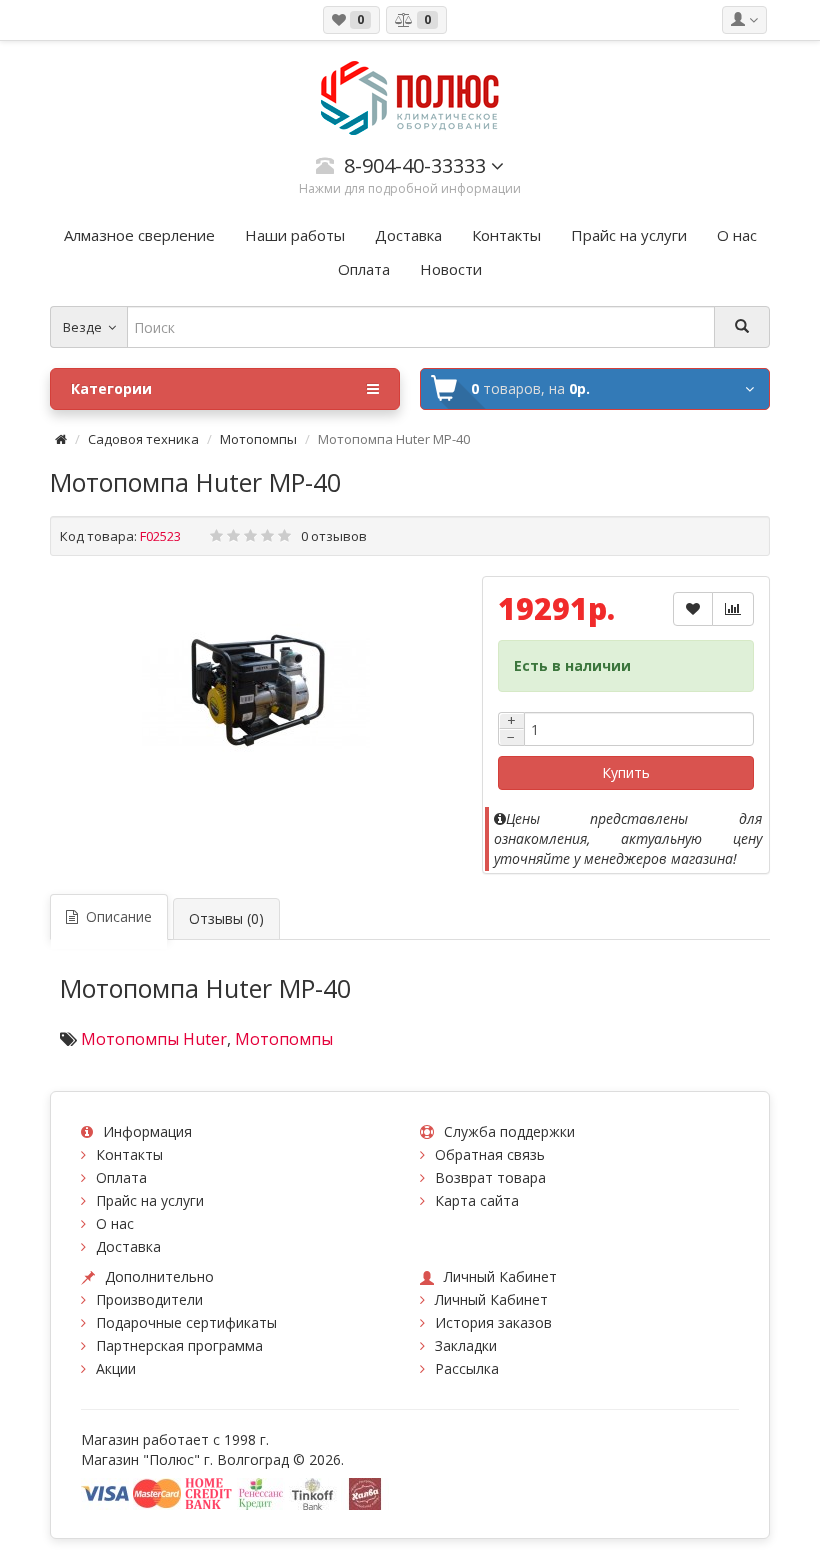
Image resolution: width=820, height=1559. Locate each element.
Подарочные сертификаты (186, 1322)
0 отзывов (334, 536)
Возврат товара (490, 1177)
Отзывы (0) (226, 918)
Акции (116, 1368)
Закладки (466, 1345)
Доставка (128, 1246)
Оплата (121, 1177)
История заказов (493, 1322)
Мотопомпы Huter (154, 1039)
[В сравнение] (733, 609)
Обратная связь (490, 1154)
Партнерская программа (179, 1345)
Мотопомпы (258, 439)
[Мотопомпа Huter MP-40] (256, 690)
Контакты (129, 1154)
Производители (149, 1299)
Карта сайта (477, 1200)
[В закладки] (693, 609)
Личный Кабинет (491, 1299)
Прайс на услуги (150, 1200)
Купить (626, 772)
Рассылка (467, 1368)
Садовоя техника (143, 439)
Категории (111, 388)
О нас (115, 1223)
